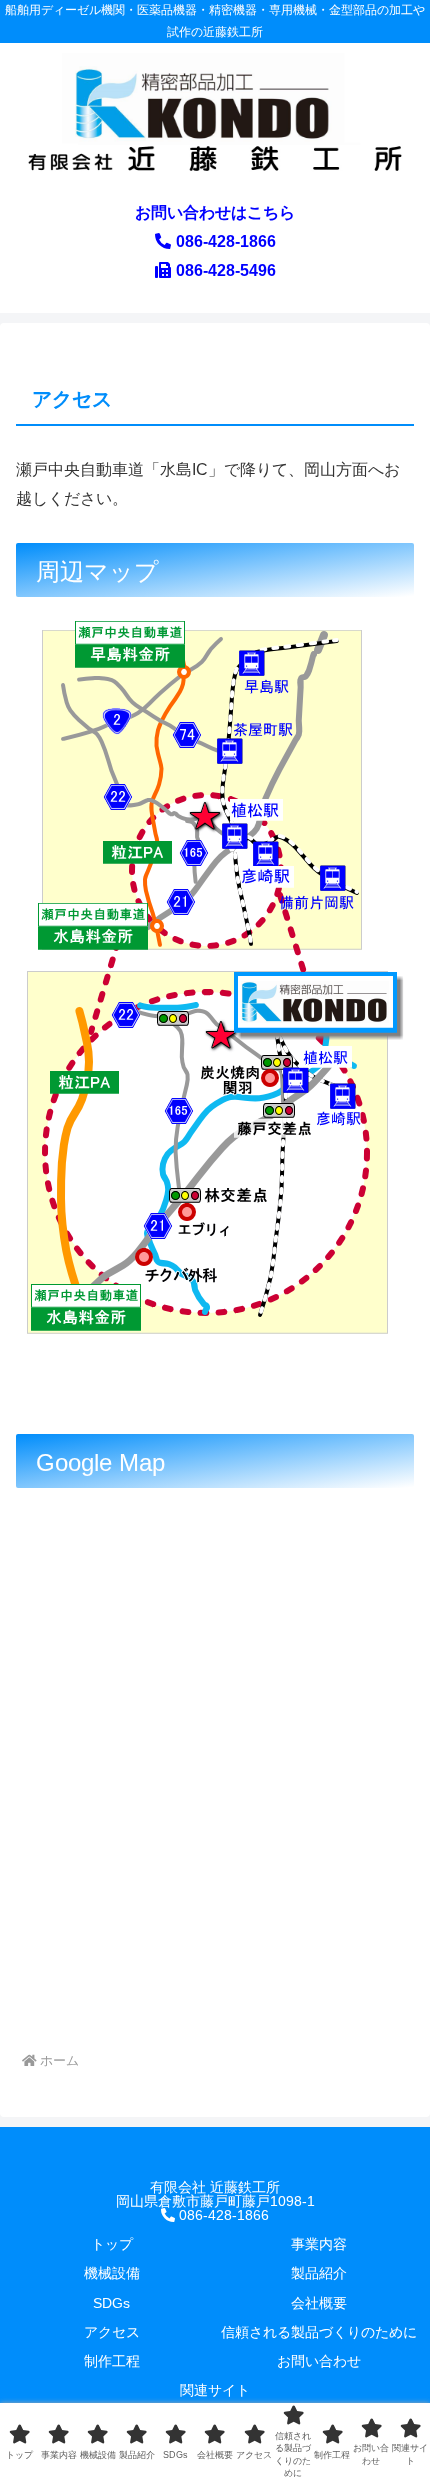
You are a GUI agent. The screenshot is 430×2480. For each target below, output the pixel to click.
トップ (112, 2244)
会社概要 (319, 2303)
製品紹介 (319, 2273)
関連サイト (215, 2390)
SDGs (111, 2303)
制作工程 (112, 2361)
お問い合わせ (319, 2361)
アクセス (112, 2332)
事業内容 (319, 2244)
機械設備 (112, 2273)
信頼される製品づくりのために (319, 2332)
